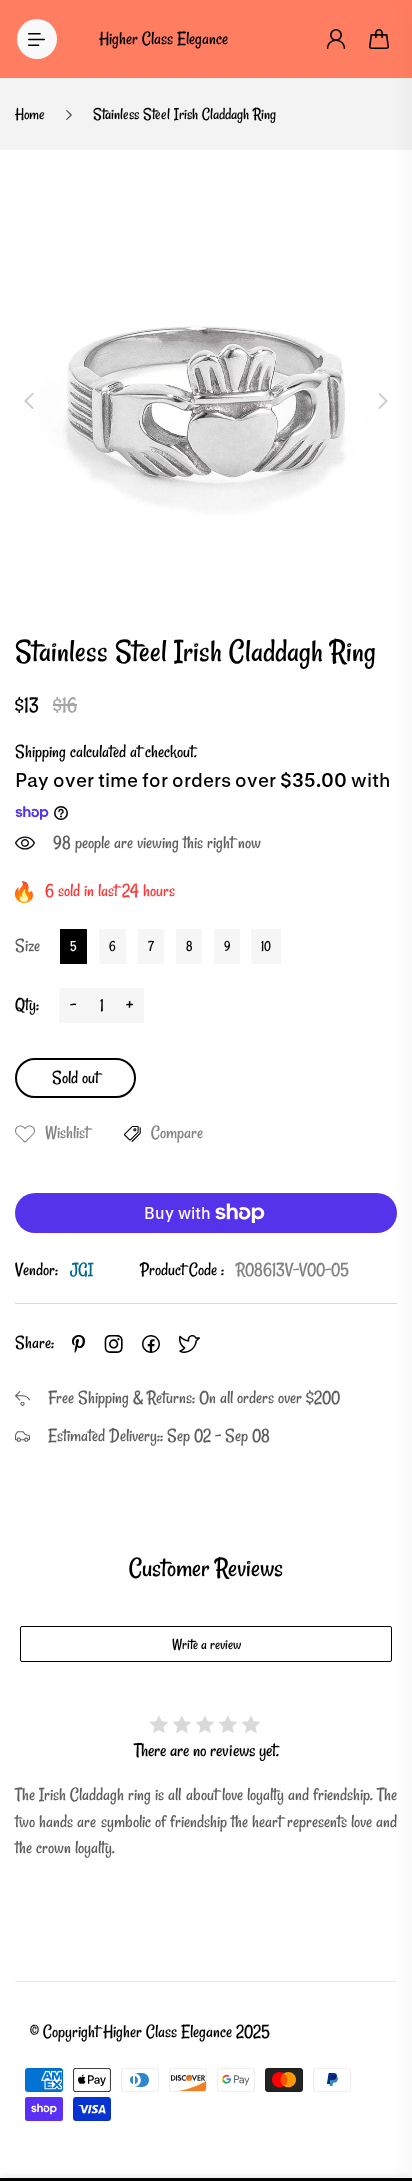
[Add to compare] (132, 1134)
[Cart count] (380, 39)
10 (266, 946)
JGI (81, 1269)
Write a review (206, 1644)
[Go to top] (377, 2081)
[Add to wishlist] (25, 1134)
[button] (29, 401)
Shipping (40, 751)
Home (30, 114)
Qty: (27, 1004)
